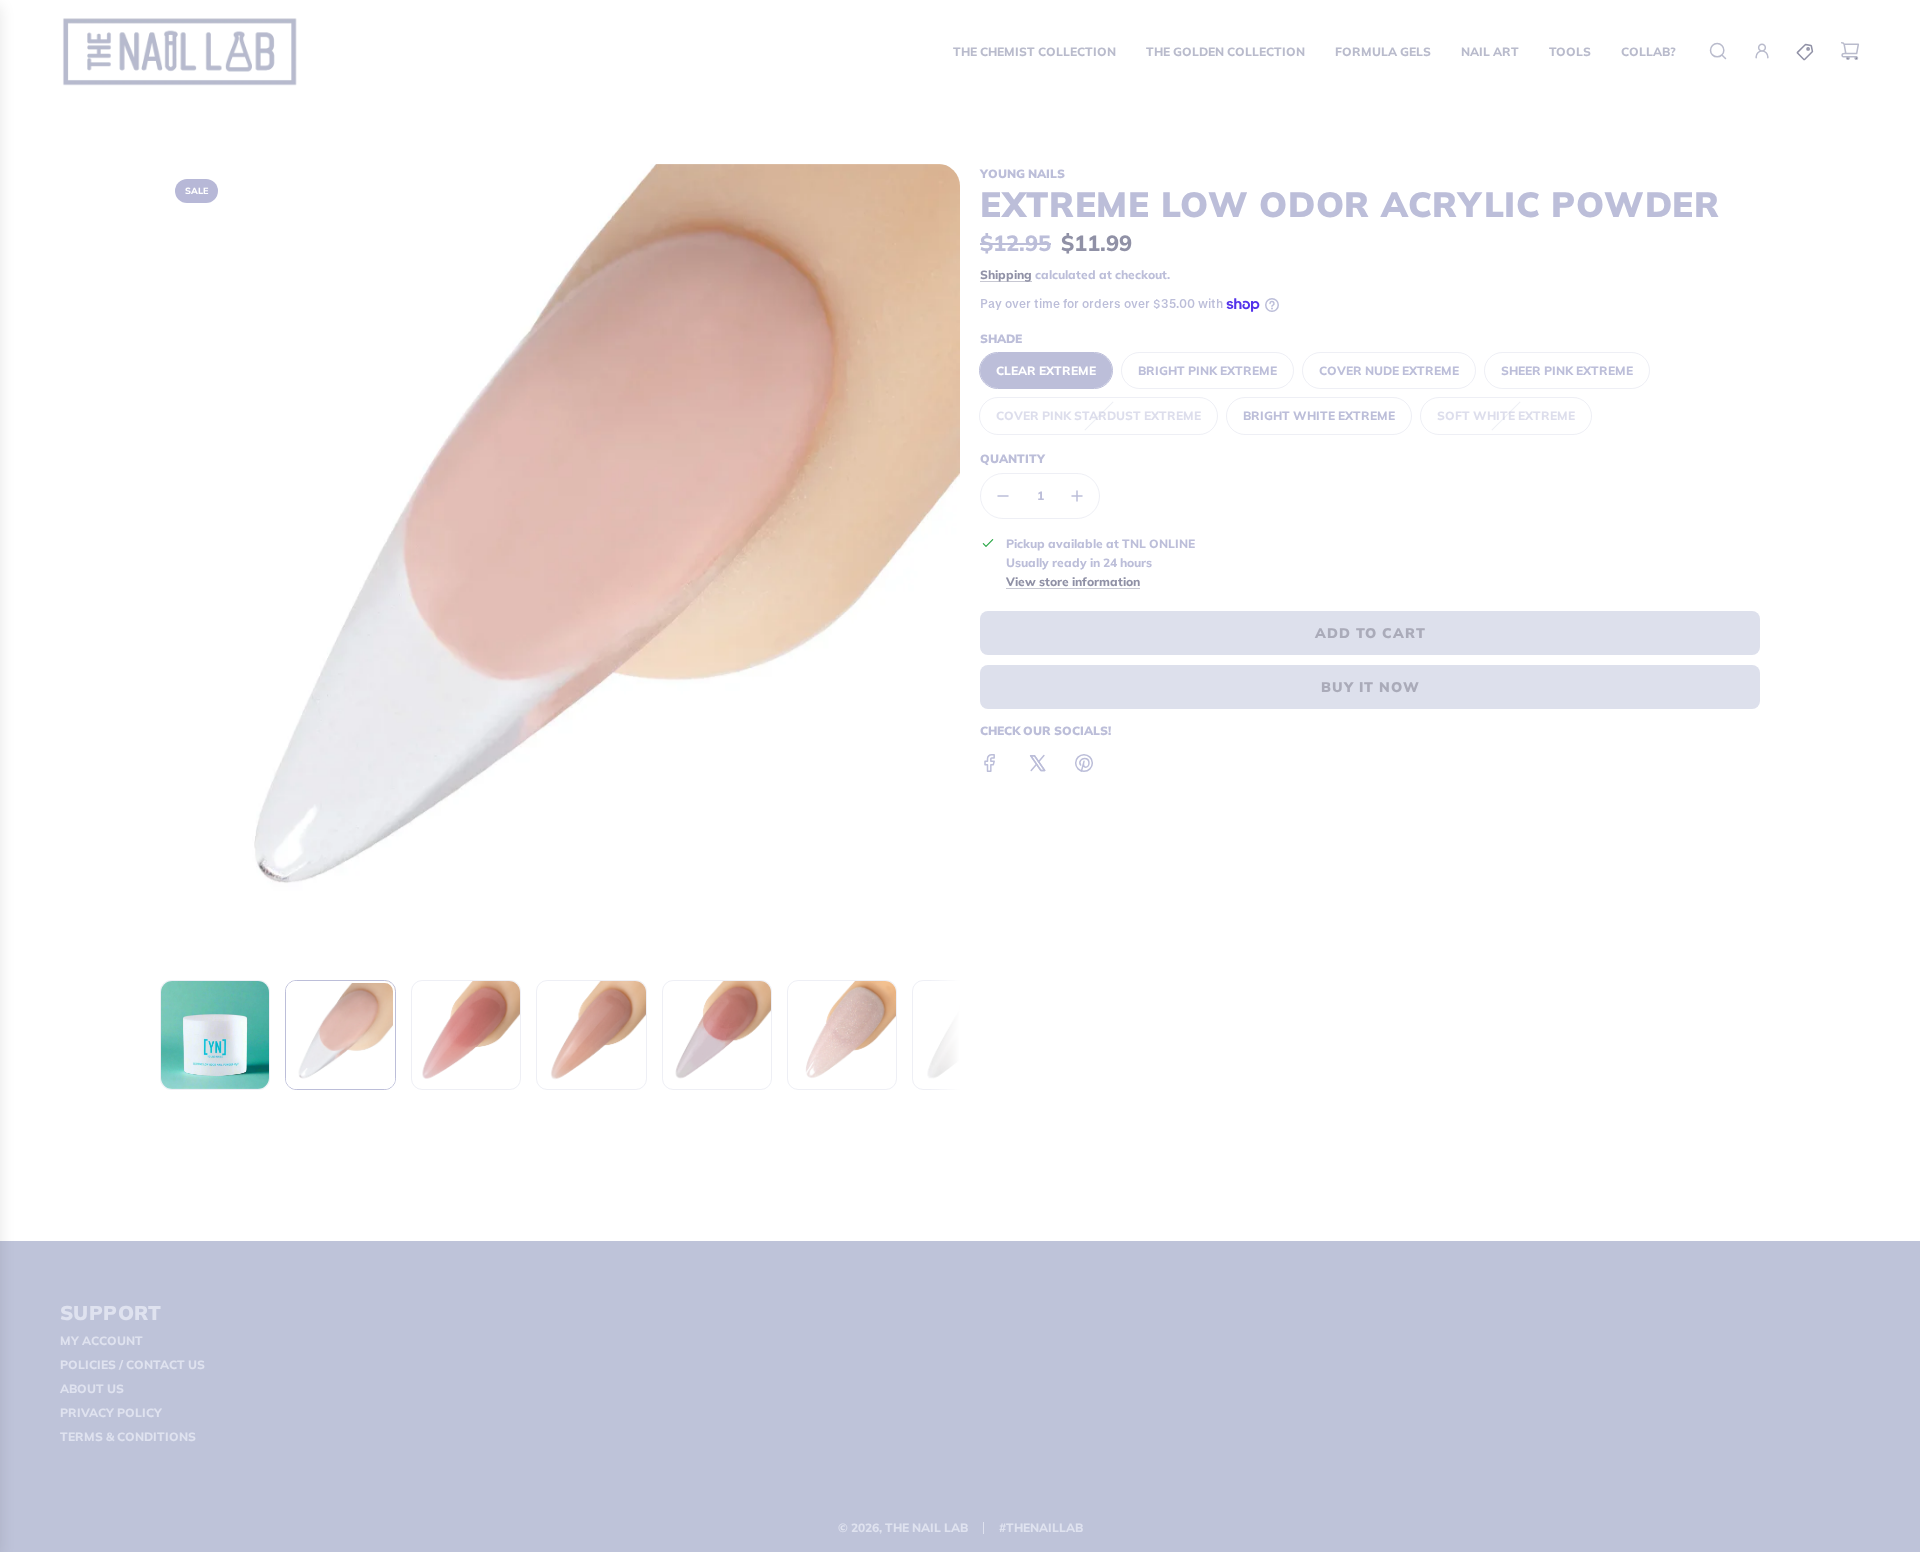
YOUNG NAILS (1022, 173)
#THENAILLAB (1041, 1527)
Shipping (1006, 274)
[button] (176, 564)
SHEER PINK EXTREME (1567, 370)
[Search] (1718, 51)
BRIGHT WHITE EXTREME (1319, 415)
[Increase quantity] (1077, 496)
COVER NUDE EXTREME (1389, 370)
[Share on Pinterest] (1084, 765)
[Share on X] (1037, 765)
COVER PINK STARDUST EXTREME (1098, 415)
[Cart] (1850, 51)
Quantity (1012, 458)
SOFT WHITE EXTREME (1506, 415)
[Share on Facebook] (990, 765)
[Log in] (1762, 51)
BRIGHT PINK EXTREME (1207, 370)
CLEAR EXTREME (1046, 370)
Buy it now (1370, 687)
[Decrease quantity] (1003, 496)
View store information (1073, 581)
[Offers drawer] (1806, 51)
